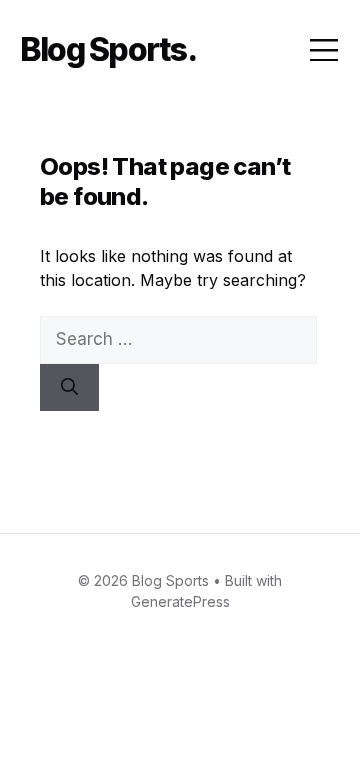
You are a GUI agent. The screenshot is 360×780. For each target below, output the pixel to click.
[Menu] (324, 50)
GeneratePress (180, 601)
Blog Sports (103, 49)
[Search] (69, 388)
